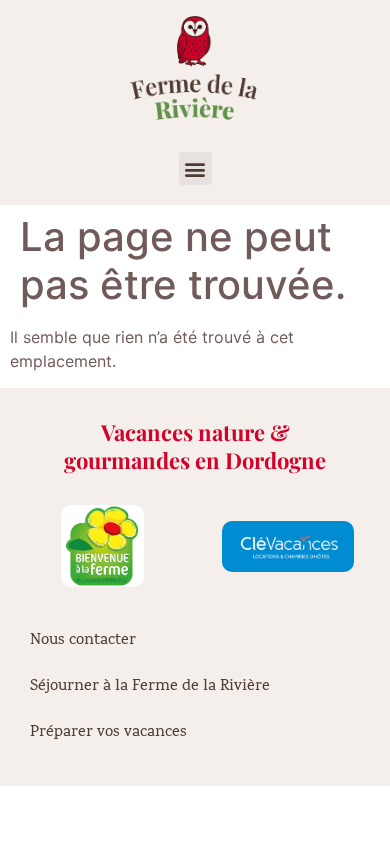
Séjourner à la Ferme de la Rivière (150, 687)
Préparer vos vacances (108, 733)
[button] (195, 168)
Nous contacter (83, 641)
